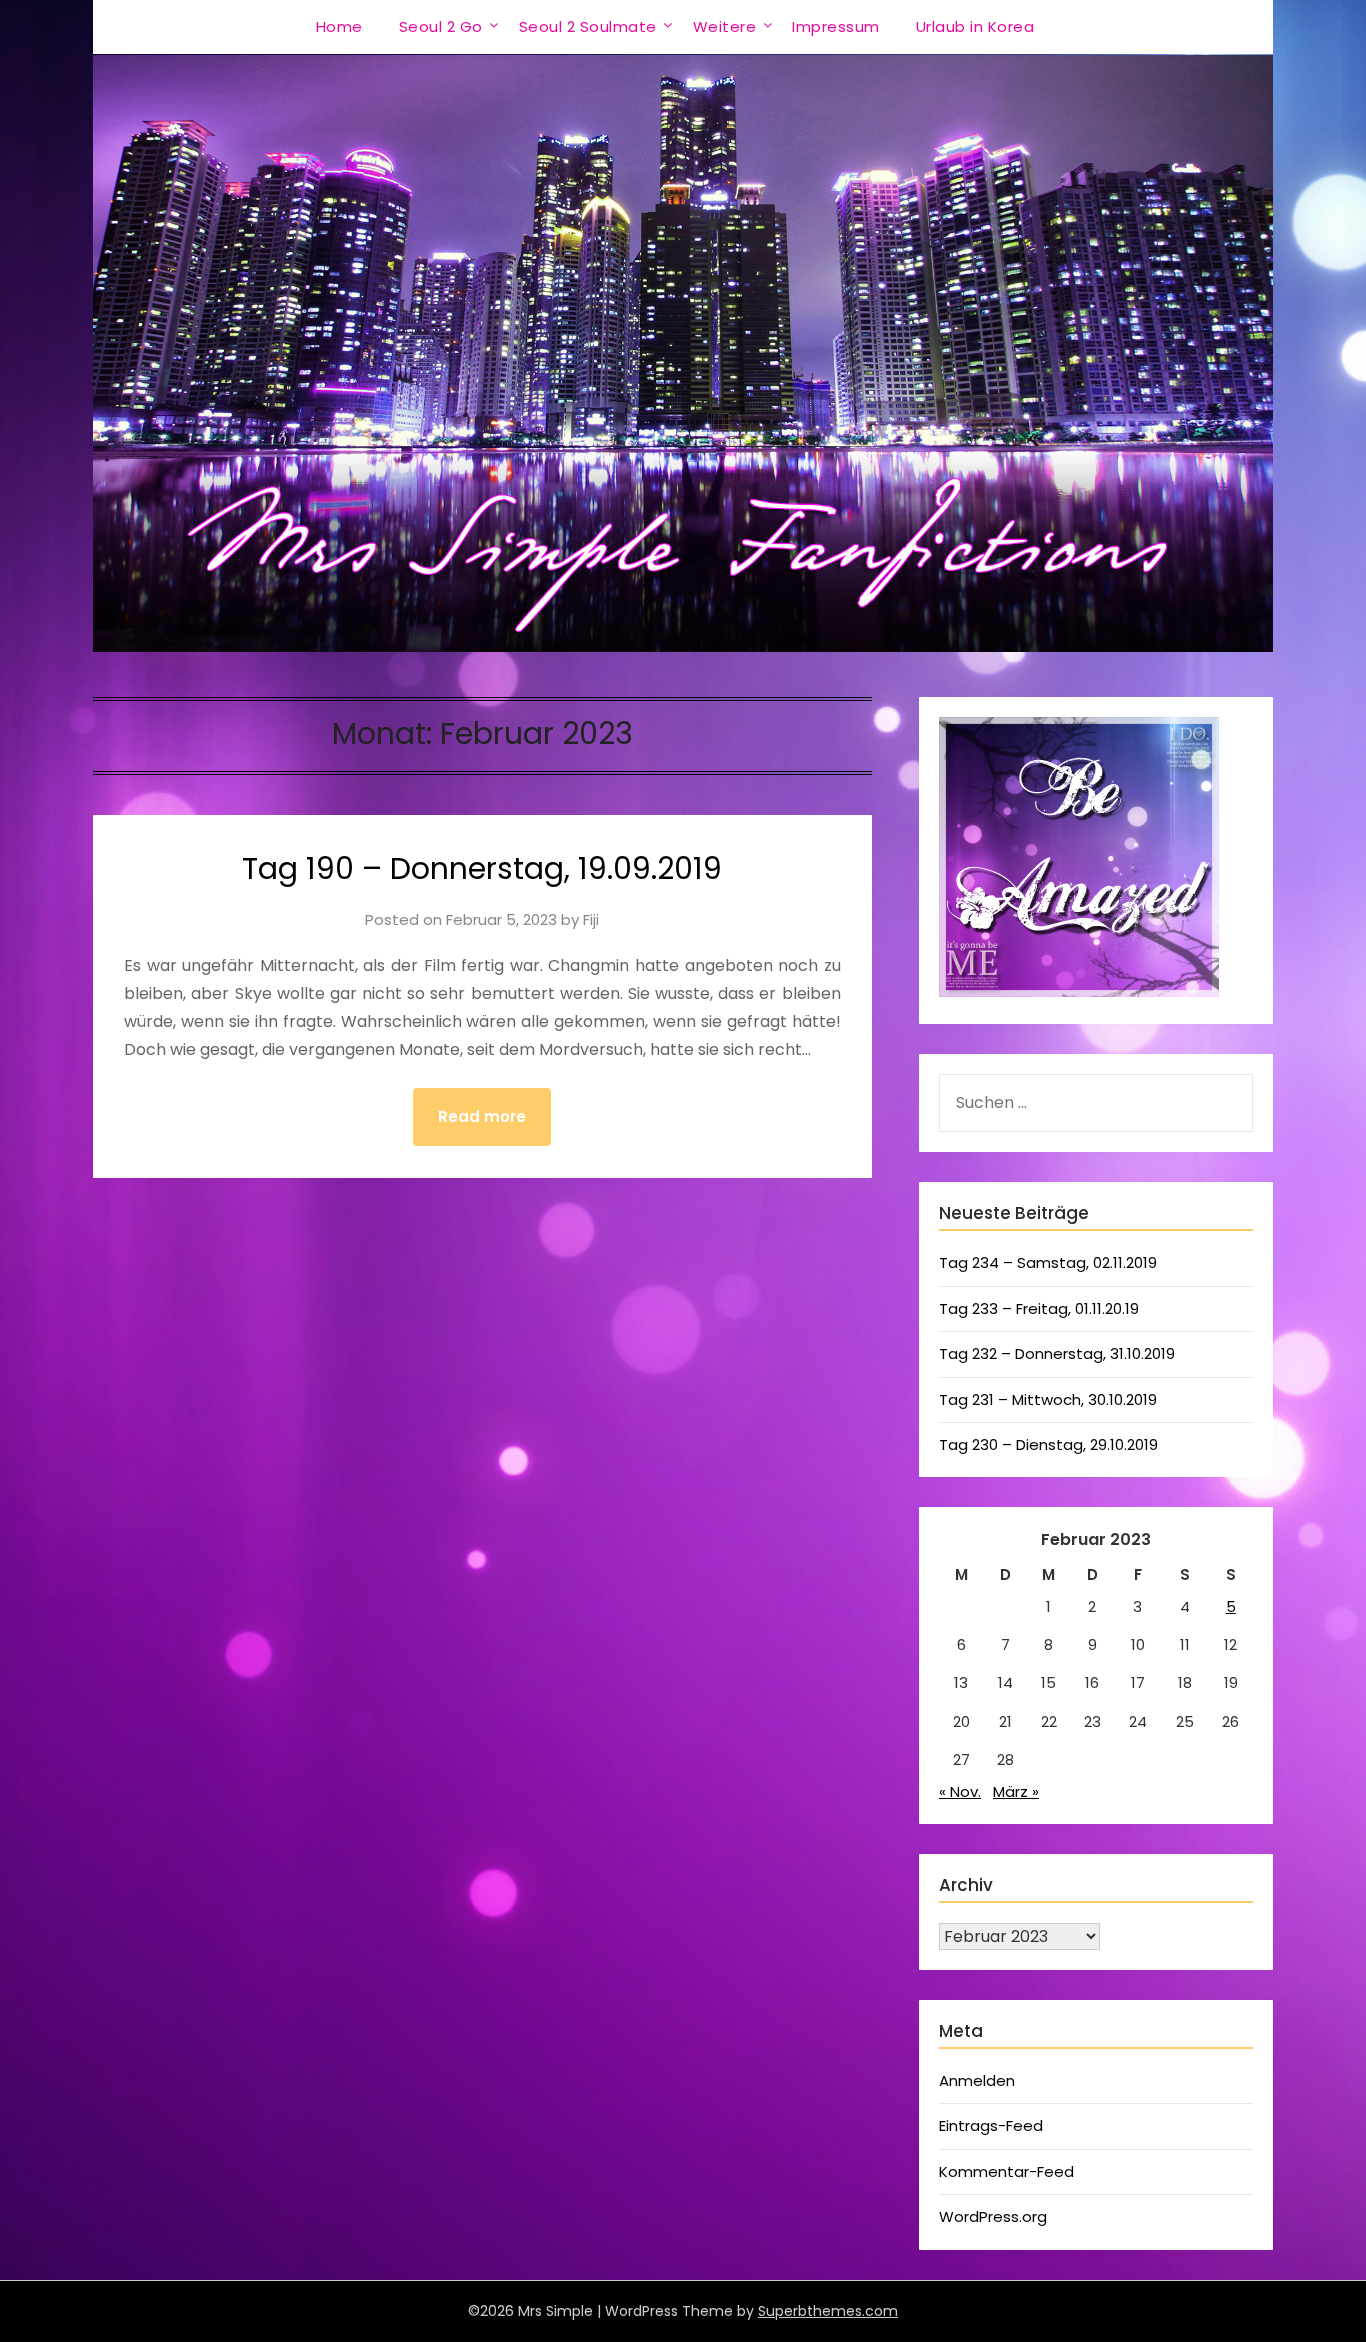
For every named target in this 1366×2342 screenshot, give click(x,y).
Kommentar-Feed (1006, 2171)
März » (1016, 1791)
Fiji (591, 919)
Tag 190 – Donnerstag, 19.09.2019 (482, 868)
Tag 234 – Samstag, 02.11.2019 (1048, 1262)
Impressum (836, 26)
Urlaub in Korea (975, 26)
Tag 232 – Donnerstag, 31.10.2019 (1057, 1353)
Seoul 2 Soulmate (588, 26)
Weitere (725, 26)
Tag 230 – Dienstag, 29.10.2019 (1048, 1444)
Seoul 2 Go (441, 26)
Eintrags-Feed (991, 2125)
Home (339, 26)
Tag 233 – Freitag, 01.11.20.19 (1039, 1308)
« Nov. (960, 1791)
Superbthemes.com (828, 2311)
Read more (482, 1116)
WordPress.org (993, 2216)
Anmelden (977, 2080)
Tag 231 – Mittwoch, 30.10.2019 (1048, 1399)
